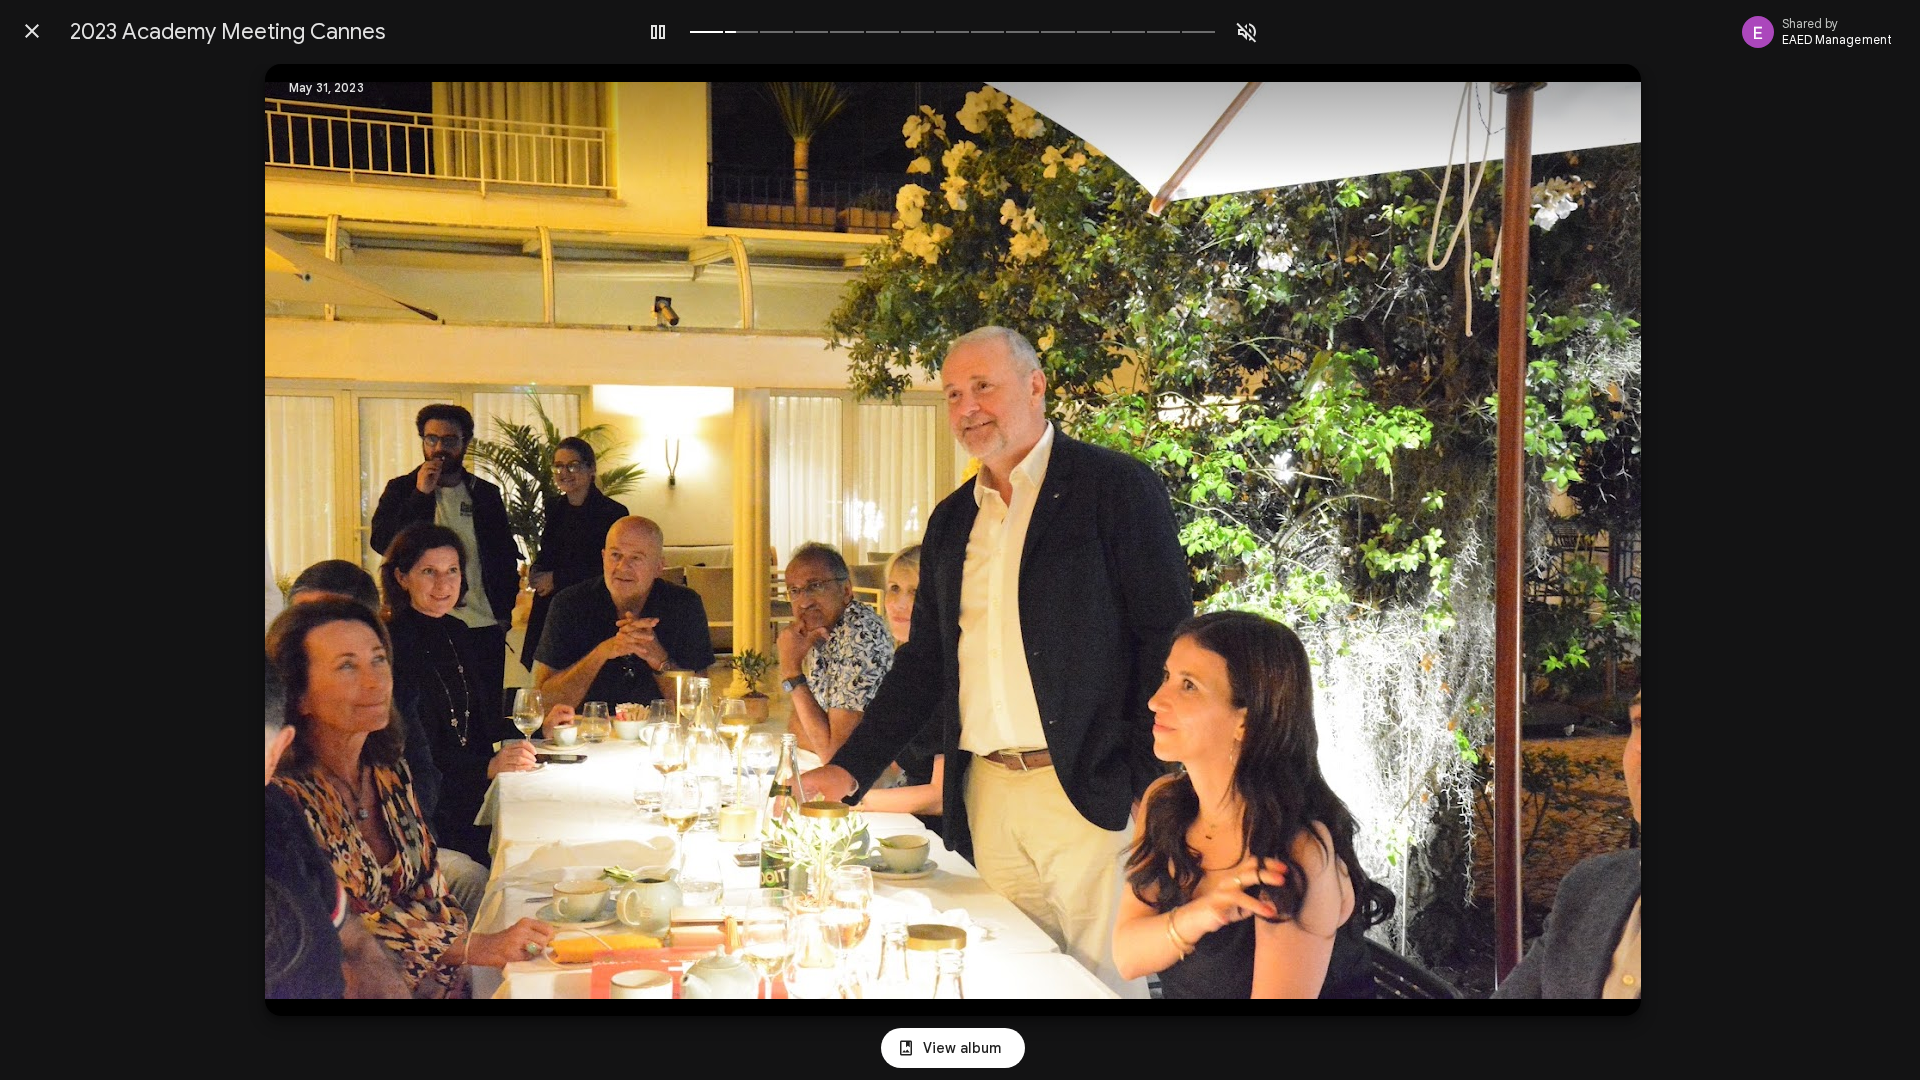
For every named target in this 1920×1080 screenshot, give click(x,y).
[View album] (953, 1048)
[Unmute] (1247, 32)
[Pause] (658, 32)
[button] (321, 540)
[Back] (32, 31)
